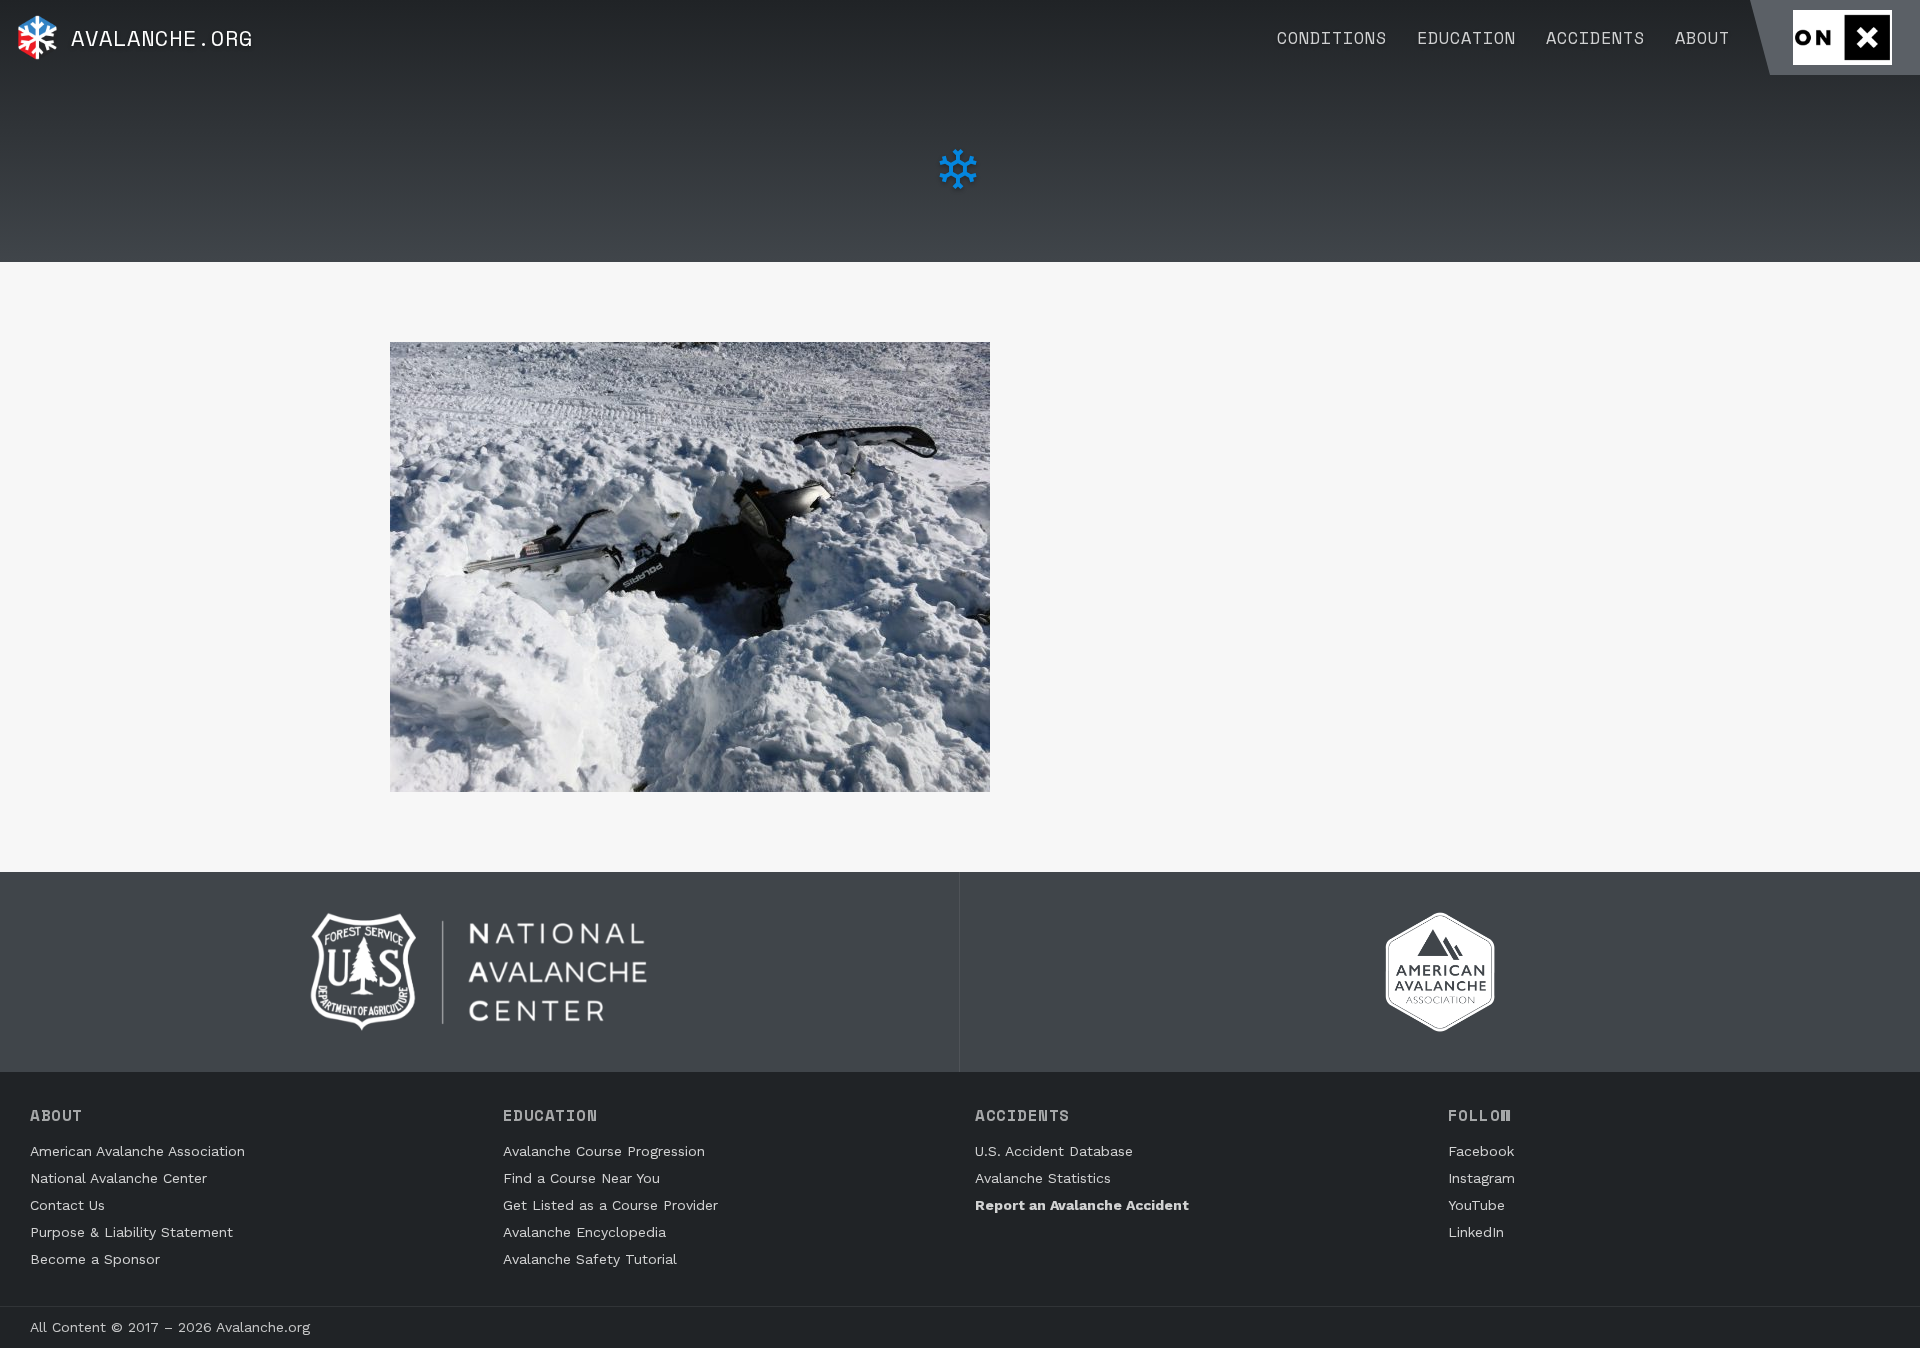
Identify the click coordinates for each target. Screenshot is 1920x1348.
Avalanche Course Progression (604, 1151)
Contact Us (67, 1205)
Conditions (1332, 37)
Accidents (1595, 37)
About (1702, 37)
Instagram (1481, 1178)
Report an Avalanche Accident (1082, 1205)
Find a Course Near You (581, 1178)
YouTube (1476, 1205)
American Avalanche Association (137, 1151)
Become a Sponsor (95, 1259)
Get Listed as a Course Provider (610, 1205)
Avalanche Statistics (1043, 1178)
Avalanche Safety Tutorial (590, 1259)
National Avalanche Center (118, 1178)
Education (1466, 37)
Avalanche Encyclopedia (584, 1232)
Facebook (1481, 1151)
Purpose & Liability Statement (131, 1232)
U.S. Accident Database (1054, 1151)
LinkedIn (1476, 1232)
